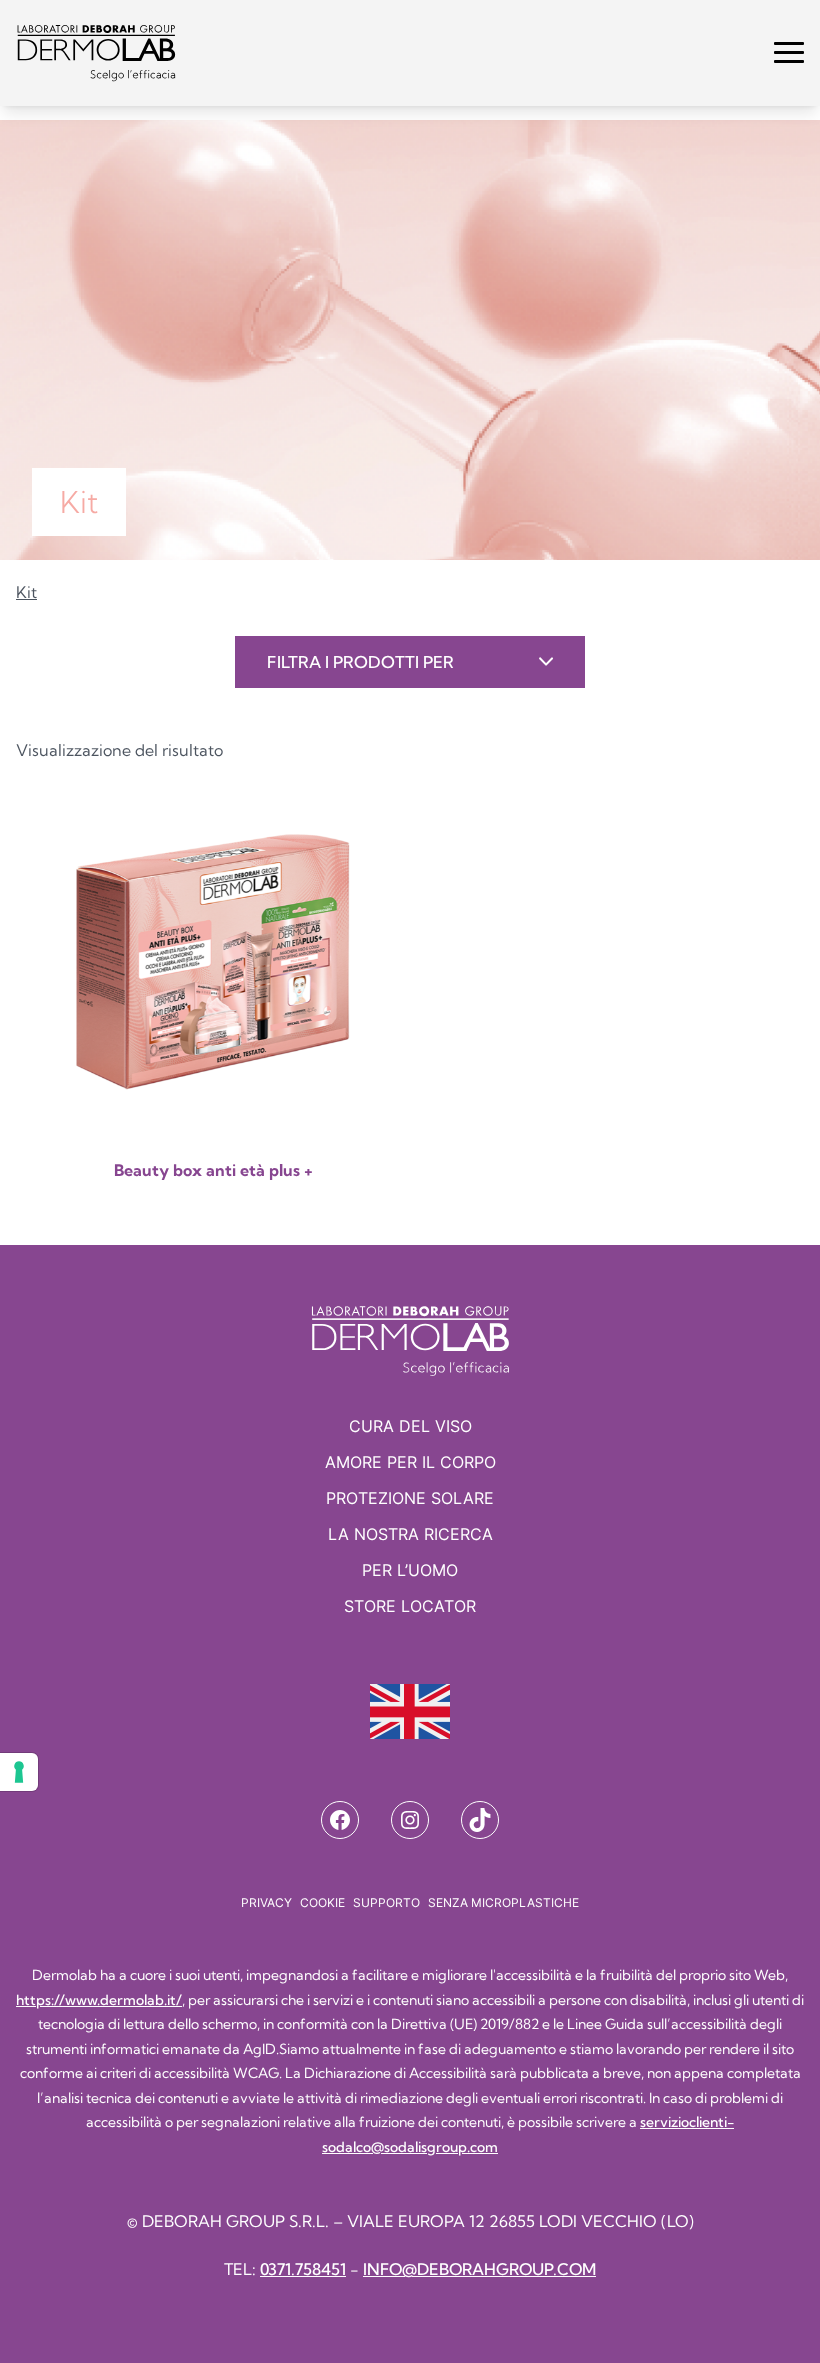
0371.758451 (303, 2269)
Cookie (322, 1902)
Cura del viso (410, 1426)
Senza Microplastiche (503, 1902)
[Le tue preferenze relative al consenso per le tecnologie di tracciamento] (19, 1772)
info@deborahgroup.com (479, 2269)
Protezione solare (410, 1498)
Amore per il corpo (410, 1462)
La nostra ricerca (410, 1534)
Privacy (266, 1902)
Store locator (410, 1606)
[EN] (410, 1711)
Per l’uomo (410, 1570)
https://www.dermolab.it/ (99, 2000)
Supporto (386, 1902)
